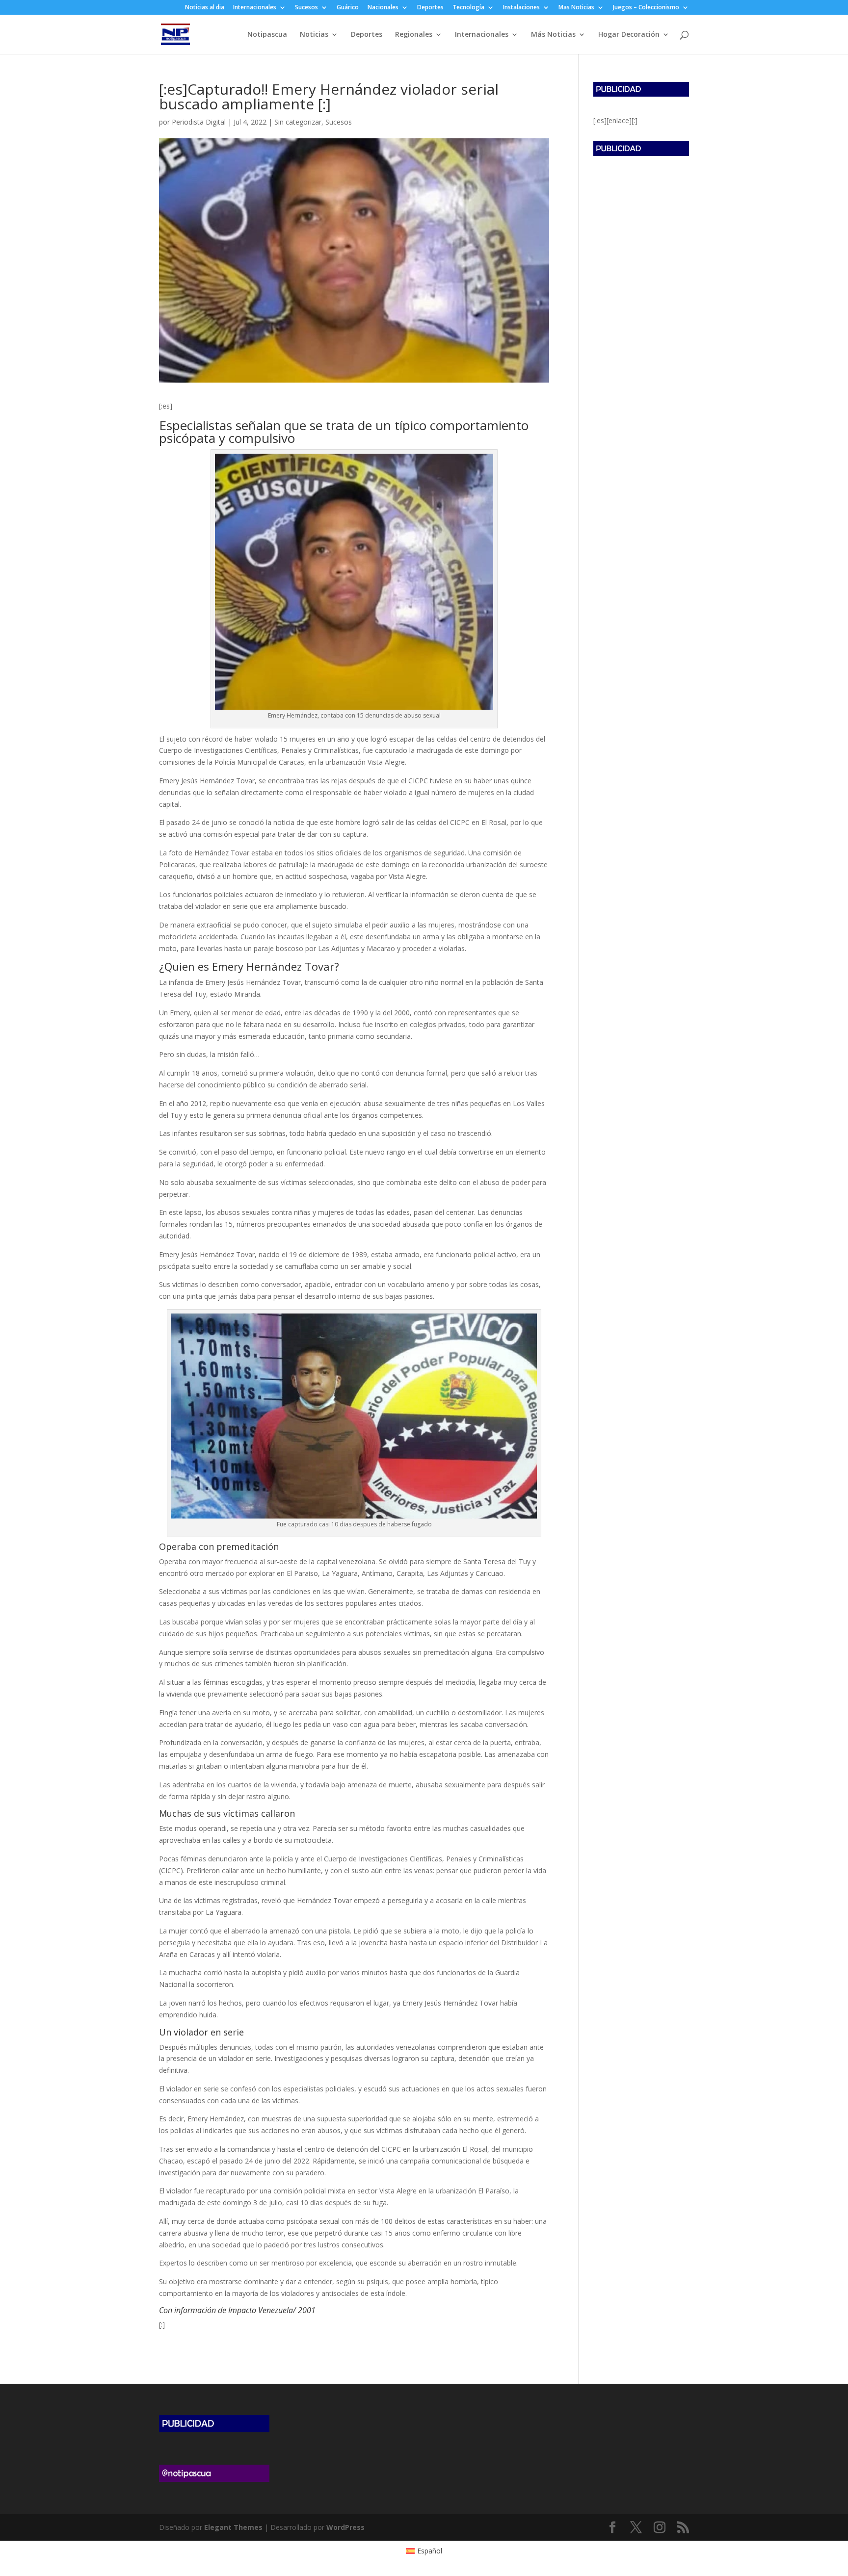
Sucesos (306, 8)
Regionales (414, 35)
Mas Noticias (576, 8)
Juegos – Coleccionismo (646, 8)
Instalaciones (521, 8)
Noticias (314, 35)
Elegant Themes (233, 2527)
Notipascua (267, 35)
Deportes (430, 8)
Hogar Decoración (629, 35)
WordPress (345, 2527)
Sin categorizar (298, 122)
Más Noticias (553, 35)
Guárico (348, 8)
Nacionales (383, 8)
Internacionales (255, 8)
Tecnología (468, 8)
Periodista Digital (199, 122)
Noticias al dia (205, 8)
